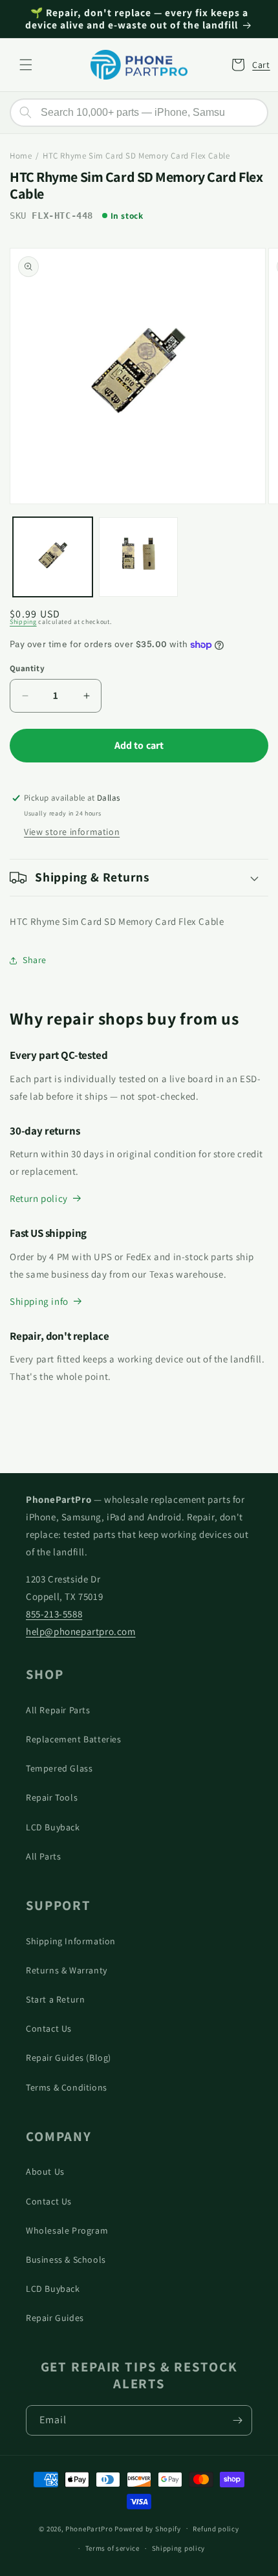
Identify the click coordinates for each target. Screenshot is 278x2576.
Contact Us (49, 2028)
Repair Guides (55, 2318)
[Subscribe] (237, 2420)
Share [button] (35, 960)
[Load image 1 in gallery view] (53, 557)
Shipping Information (71, 1941)
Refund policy (216, 2529)
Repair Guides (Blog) (69, 2058)
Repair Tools (52, 1797)
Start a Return (55, 1999)
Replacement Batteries (74, 1739)
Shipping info (39, 1301)
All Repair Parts (58, 1710)
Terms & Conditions (67, 2087)
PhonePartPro (89, 2528)
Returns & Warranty (67, 1970)
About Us (45, 2171)
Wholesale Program (67, 2230)
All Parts (43, 1856)
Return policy (39, 1198)
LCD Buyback (53, 1827)
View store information (72, 832)
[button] (26, 65)
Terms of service (112, 2548)
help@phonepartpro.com (81, 1631)
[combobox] (139, 113)
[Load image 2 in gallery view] (139, 557)
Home (21, 156)
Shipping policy (179, 2548)
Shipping (23, 622)
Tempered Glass (59, 1768)
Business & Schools (66, 2260)
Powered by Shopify (148, 2528)
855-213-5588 (54, 1614)
